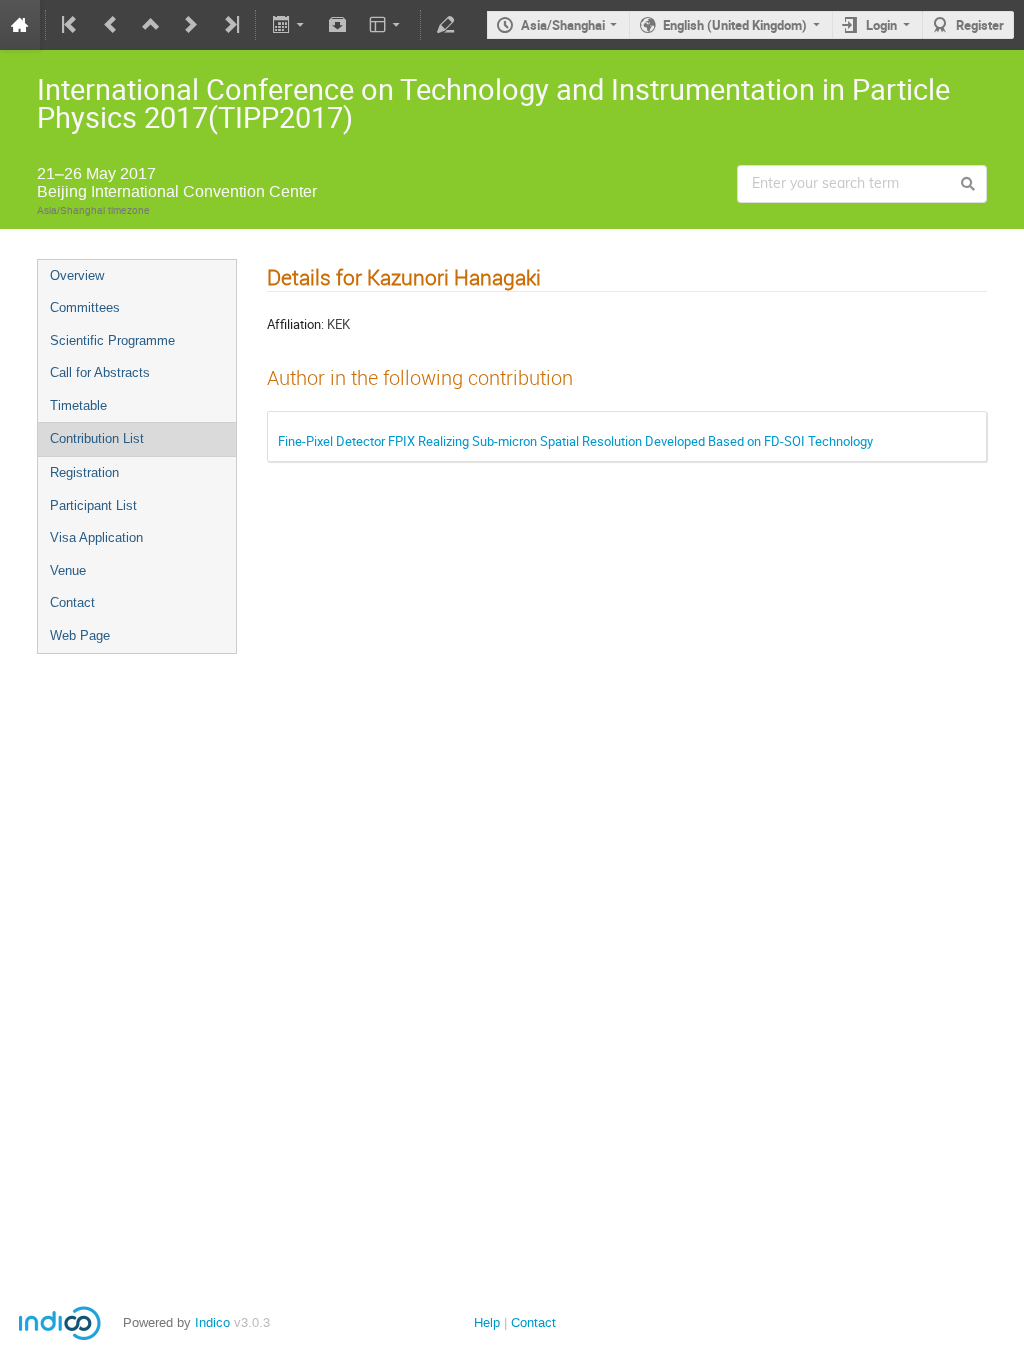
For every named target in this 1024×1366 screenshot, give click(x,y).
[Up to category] (151, 25)
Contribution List (97, 438)
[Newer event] (191, 25)
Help (487, 1322)
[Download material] (338, 25)
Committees (85, 307)
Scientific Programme (112, 340)
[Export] (289, 25)
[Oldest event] (71, 25)
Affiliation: (295, 324)
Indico (212, 1322)
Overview (77, 275)
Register (980, 25)
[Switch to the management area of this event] (446, 25)
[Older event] (111, 25)
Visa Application (96, 537)
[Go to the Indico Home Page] (20, 25)
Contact (72, 602)
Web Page (80, 635)
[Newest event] (230, 25)
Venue (68, 570)
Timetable (78, 405)
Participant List (93, 505)
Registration (84, 472)
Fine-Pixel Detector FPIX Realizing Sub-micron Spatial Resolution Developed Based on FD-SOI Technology (575, 441)
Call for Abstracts (100, 372)
